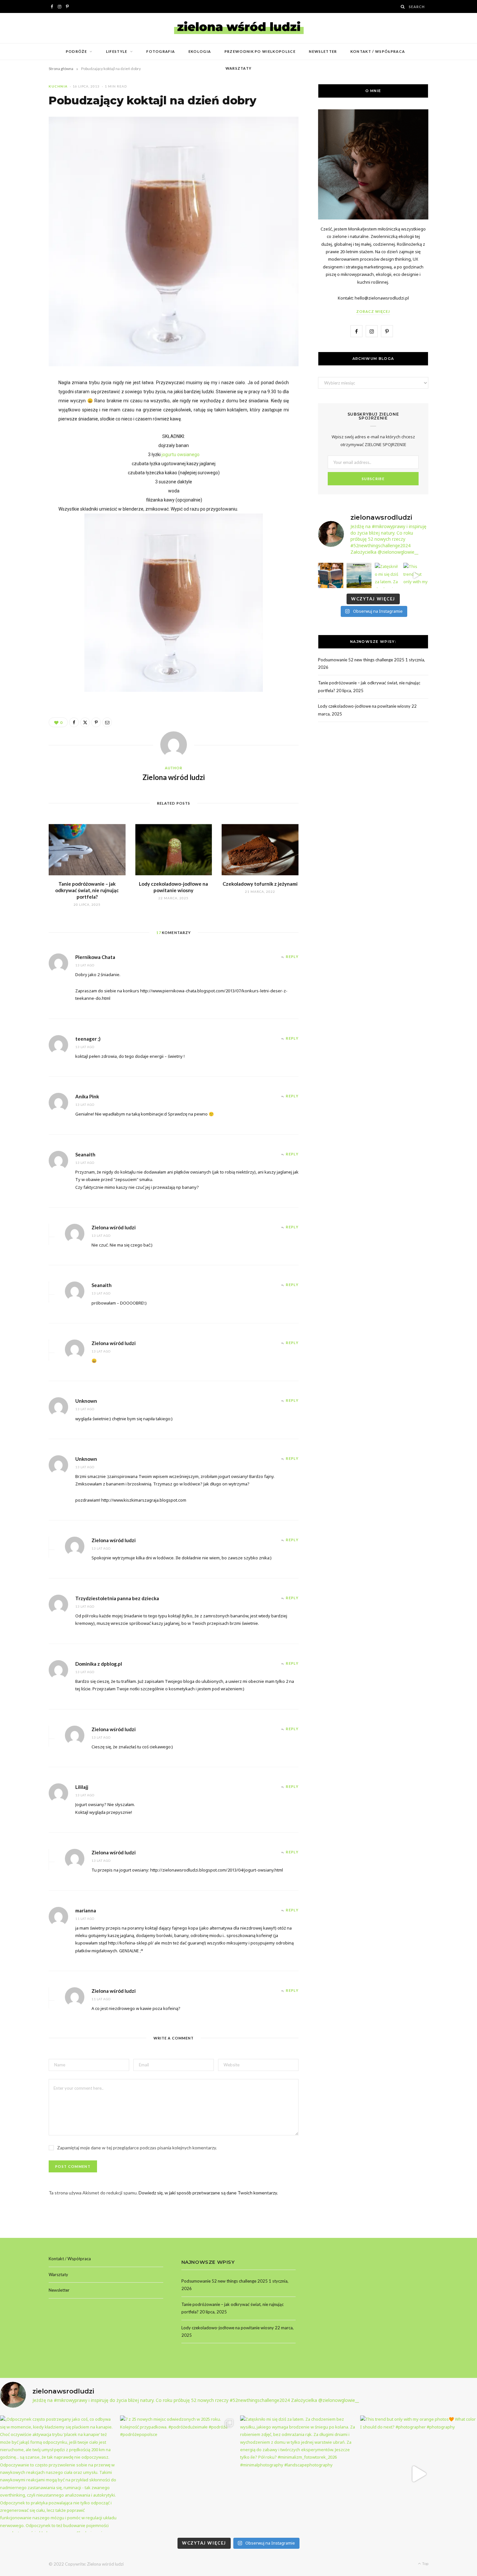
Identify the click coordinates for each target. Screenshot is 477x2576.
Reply (292, 957)
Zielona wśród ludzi (174, 777)
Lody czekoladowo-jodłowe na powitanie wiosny (364, 706)
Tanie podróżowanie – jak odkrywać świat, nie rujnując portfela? (87, 890)
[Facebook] (74, 722)
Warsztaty (239, 68)
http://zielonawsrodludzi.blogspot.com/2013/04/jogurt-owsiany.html (217, 1870)
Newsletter (323, 51)
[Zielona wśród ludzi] (239, 28)
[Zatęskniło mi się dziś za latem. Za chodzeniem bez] (387, 575)
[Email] (107, 722)
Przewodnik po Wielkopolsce (260, 51)
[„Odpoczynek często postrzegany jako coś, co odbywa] (331, 575)
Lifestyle (117, 51)
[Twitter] (85, 722)
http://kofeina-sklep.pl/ (131, 1943)
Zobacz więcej (373, 311)
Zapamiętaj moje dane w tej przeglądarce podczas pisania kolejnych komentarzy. (137, 2148)
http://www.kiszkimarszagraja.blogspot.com (144, 1500)
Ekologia (200, 51)
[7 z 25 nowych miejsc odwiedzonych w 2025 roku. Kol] (359, 575)
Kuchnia (58, 86)
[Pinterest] (96, 722)
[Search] (403, 7)
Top (425, 2564)
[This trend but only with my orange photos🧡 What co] (416, 575)
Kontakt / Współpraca (378, 51)
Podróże (76, 51)
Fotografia (161, 51)
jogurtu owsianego (180, 455)
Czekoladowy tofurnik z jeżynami (260, 884)
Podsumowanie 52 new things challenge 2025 (361, 660)
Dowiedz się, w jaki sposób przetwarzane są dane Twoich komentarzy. (208, 2193)
